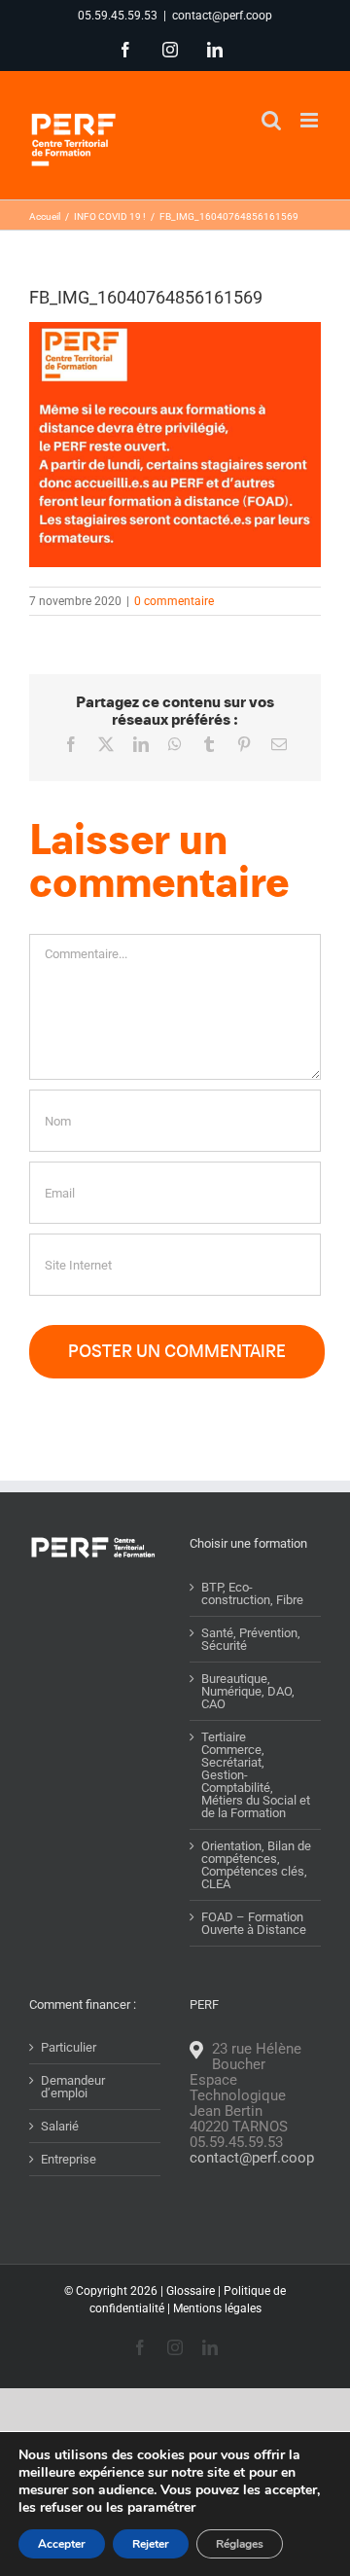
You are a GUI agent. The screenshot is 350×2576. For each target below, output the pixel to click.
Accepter (62, 2544)
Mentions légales (217, 2308)
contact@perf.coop (222, 16)
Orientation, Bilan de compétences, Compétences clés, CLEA (256, 1865)
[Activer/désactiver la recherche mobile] (271, 120)
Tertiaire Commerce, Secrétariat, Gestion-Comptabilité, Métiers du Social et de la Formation (256, 1775)
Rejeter (151, 2544)
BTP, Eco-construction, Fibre (252, 1593)
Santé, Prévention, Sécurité (251, 1639)
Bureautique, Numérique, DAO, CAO (248, 1691)
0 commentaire (174, 601)
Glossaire (191, 2291)
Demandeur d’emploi (73, 2087)
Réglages (240, 2544)
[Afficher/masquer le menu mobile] (311, 120)
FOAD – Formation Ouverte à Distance (254, 1923)
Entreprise (69, 2159)
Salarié (60, 2126)
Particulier (69, 2047)
